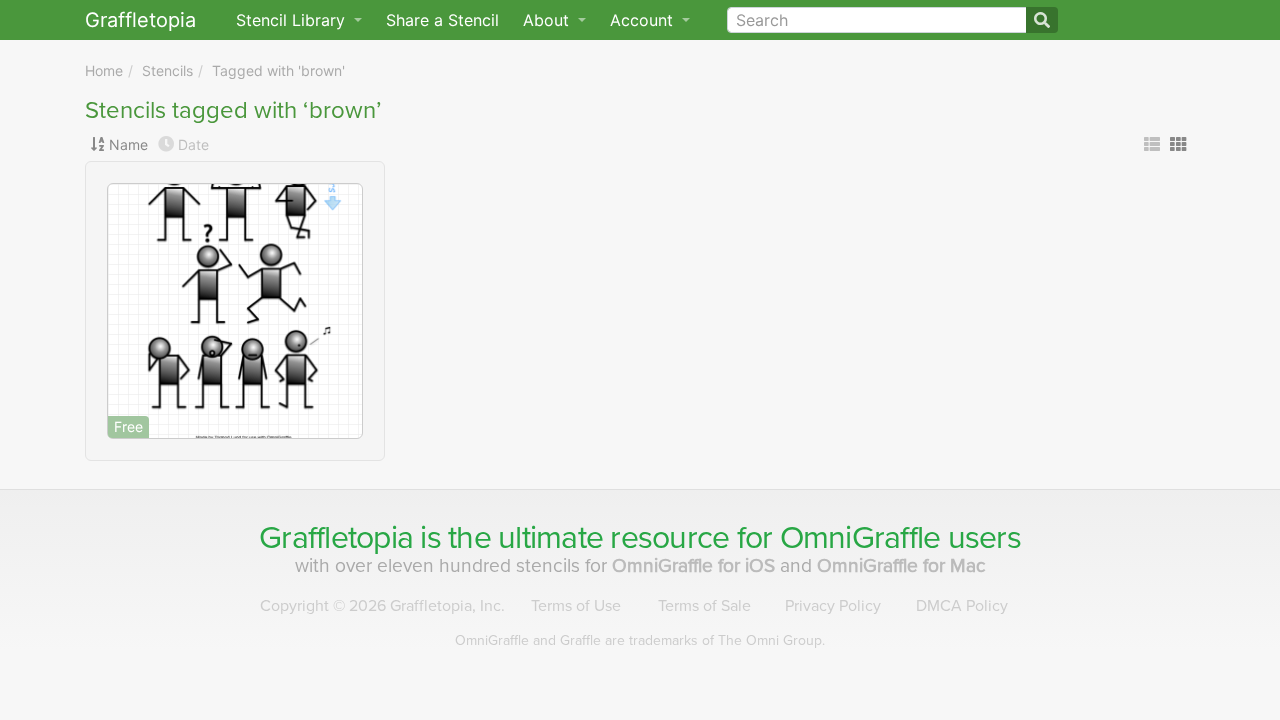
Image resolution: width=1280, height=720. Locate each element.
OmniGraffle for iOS (696, 565)
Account (644, 20)
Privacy (833, 606)
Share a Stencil (442, 20)
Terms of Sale (704, 606)
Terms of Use (576, 606)
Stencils (167, 70)
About (548, 20)
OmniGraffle (860, 538)
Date (193, 144)
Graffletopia (140, 20)
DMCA (962, 606)
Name (128, 144)
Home (104, 70)
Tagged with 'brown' (278, 70)
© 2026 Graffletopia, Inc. (382, 606)
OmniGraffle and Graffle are (640, 640)
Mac (901, 565)
